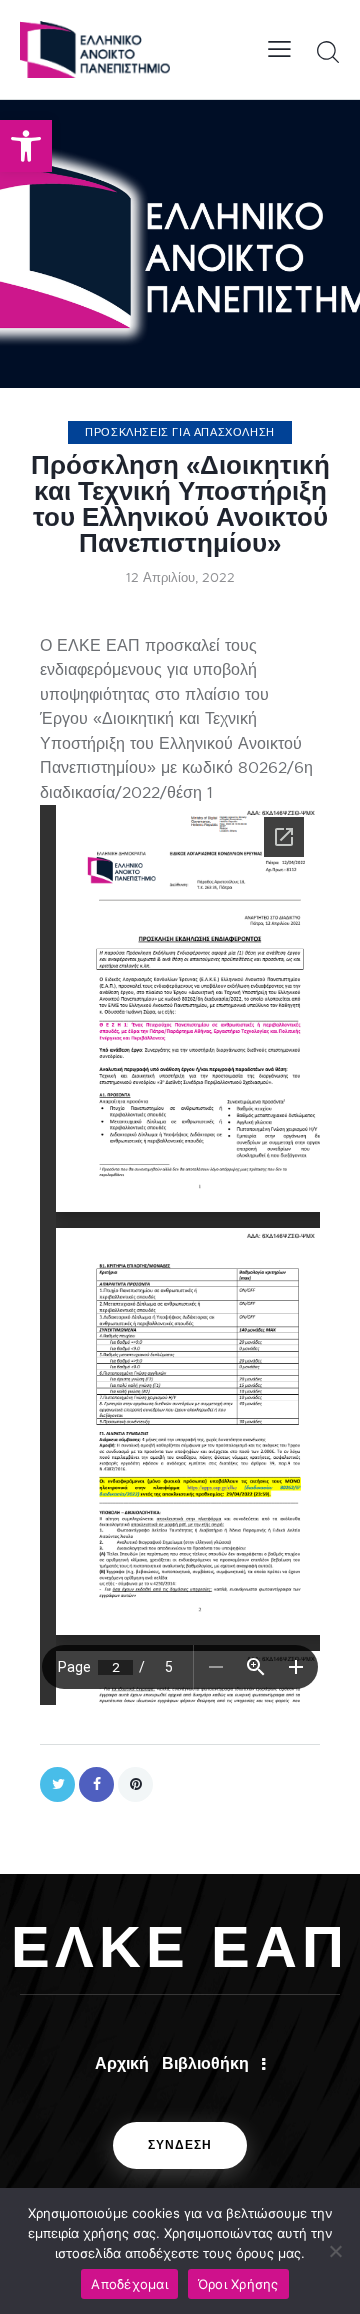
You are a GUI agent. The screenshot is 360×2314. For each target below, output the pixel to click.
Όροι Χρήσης (238, 2284)
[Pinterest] (135, 1784)
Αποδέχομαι (129, 2284)
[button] (26, 146)
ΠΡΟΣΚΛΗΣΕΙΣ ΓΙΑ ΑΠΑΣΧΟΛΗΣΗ (180, 432)
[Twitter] (57, 1784)
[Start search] (328, 52)
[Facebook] (96, 1784)
